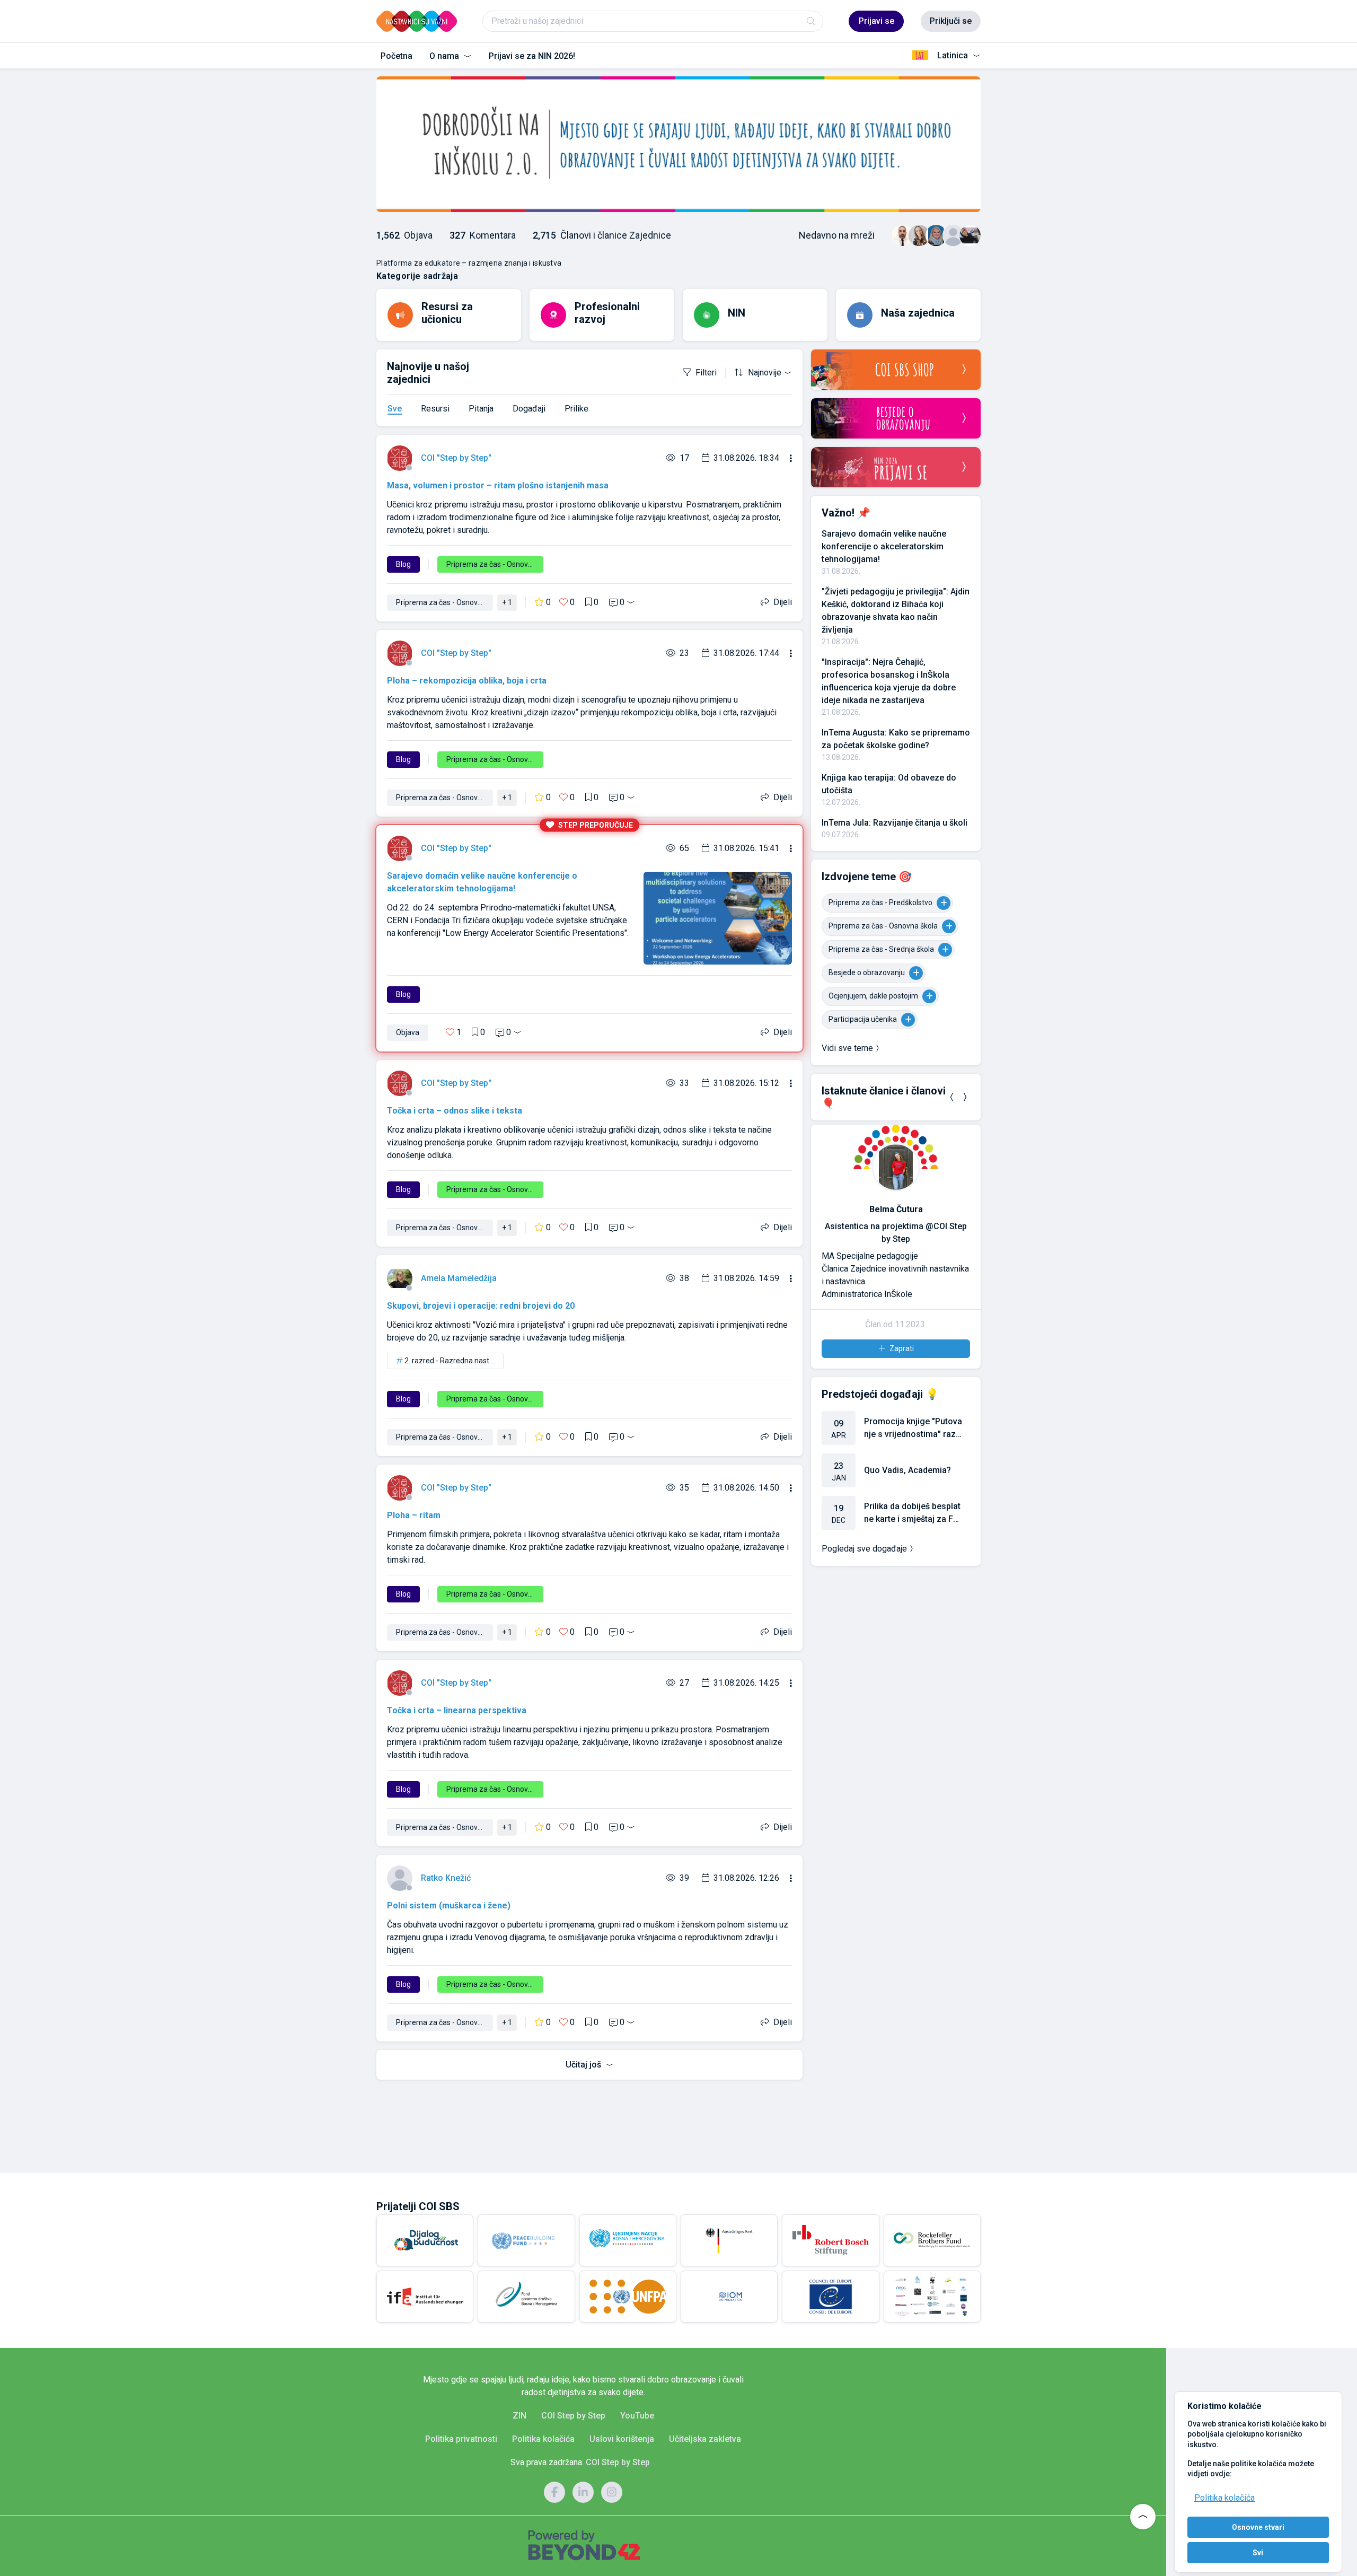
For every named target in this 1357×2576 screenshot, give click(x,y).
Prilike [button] (576, 409)
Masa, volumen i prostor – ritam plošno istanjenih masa (498, 485)
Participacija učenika (863, 1019)
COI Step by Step (573, 2416)
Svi (1258, 2553)
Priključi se (951, 21)
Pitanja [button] (481, 409)
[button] (952, 1097)
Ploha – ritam (414, 1515)
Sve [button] (395, 409)
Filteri (706, 373)
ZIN (519, 2416)
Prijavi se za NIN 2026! (532, 56)
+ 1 (507, 602)
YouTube (637, 2416)
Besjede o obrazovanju (867, 972)
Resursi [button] (435, 409)
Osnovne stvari (1258, 2527)
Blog (403, 564)
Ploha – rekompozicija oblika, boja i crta (467, 681)
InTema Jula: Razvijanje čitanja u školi (895, 823)
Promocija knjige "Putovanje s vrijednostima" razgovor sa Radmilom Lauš (913, 1429)
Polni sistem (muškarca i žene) (449, 1905)
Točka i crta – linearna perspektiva (457, 1710)
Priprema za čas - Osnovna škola (883, 926)
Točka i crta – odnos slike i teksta (455, 1111)
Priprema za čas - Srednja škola (881, 949)
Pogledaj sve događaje (864, 1549)
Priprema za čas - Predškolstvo (880, 903)
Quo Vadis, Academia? (907, 1470)
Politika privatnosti (461, 2439)
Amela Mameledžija (459, 1278)
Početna (396, 56)
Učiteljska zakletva (705, 2439)
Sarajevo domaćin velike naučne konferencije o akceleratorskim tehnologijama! (884, 546)
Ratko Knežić (446, 1878)
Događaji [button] (529, 409)
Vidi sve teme (847, 1048)
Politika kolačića (1224, 2498)
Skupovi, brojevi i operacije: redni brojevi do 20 (481, 1306)
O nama (445, 56)
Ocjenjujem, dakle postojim (873, 996)
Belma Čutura (896, 1209)
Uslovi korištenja (622, 2439)
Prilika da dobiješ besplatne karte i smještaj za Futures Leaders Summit (912, 1513)
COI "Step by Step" (456, 458)
